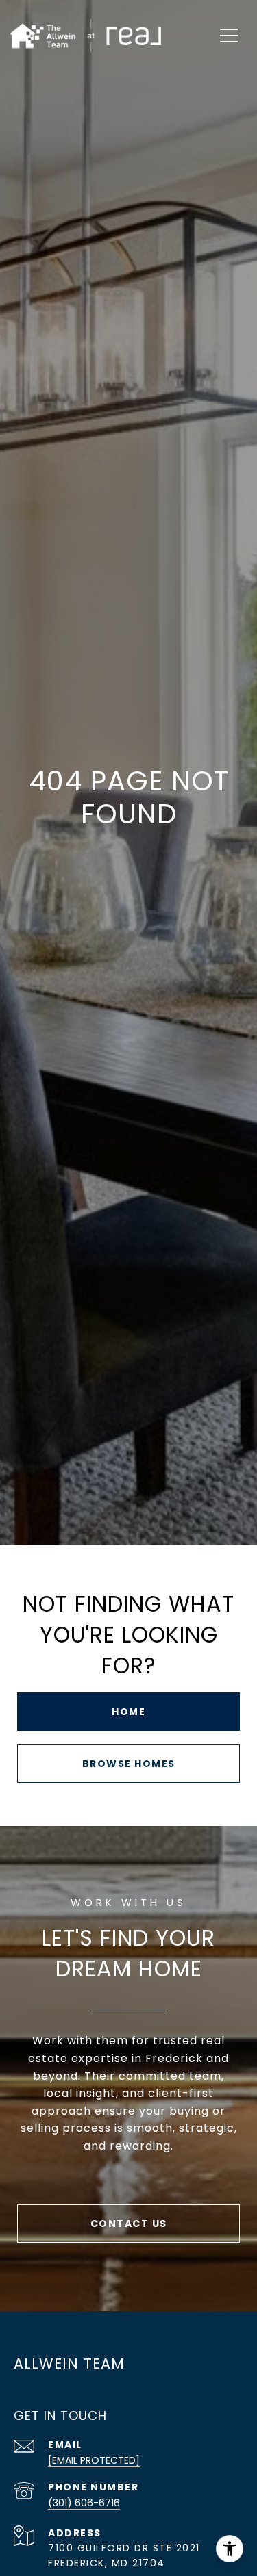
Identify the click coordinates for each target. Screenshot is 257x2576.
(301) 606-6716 (84, 2503)
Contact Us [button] (129, 2224)
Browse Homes (129, 1764)
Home (128, 1712)
